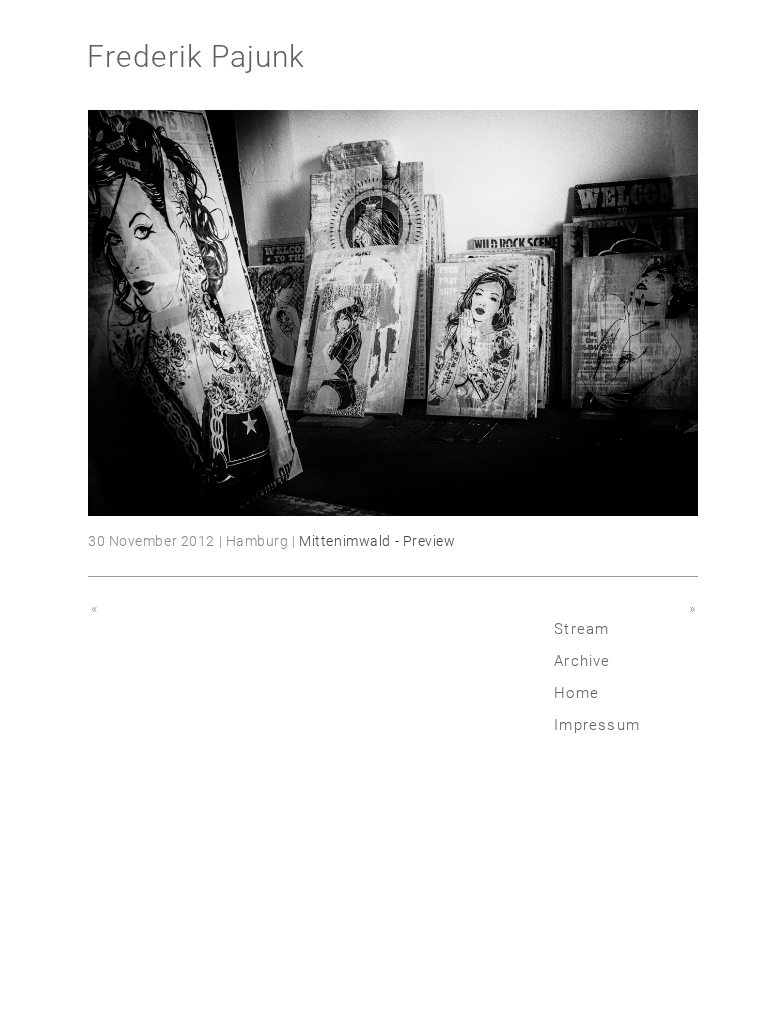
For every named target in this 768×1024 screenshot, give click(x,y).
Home (576, 693)
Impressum (597, 725)
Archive (582, 661)
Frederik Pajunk (196, 56)
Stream (581, 629)
